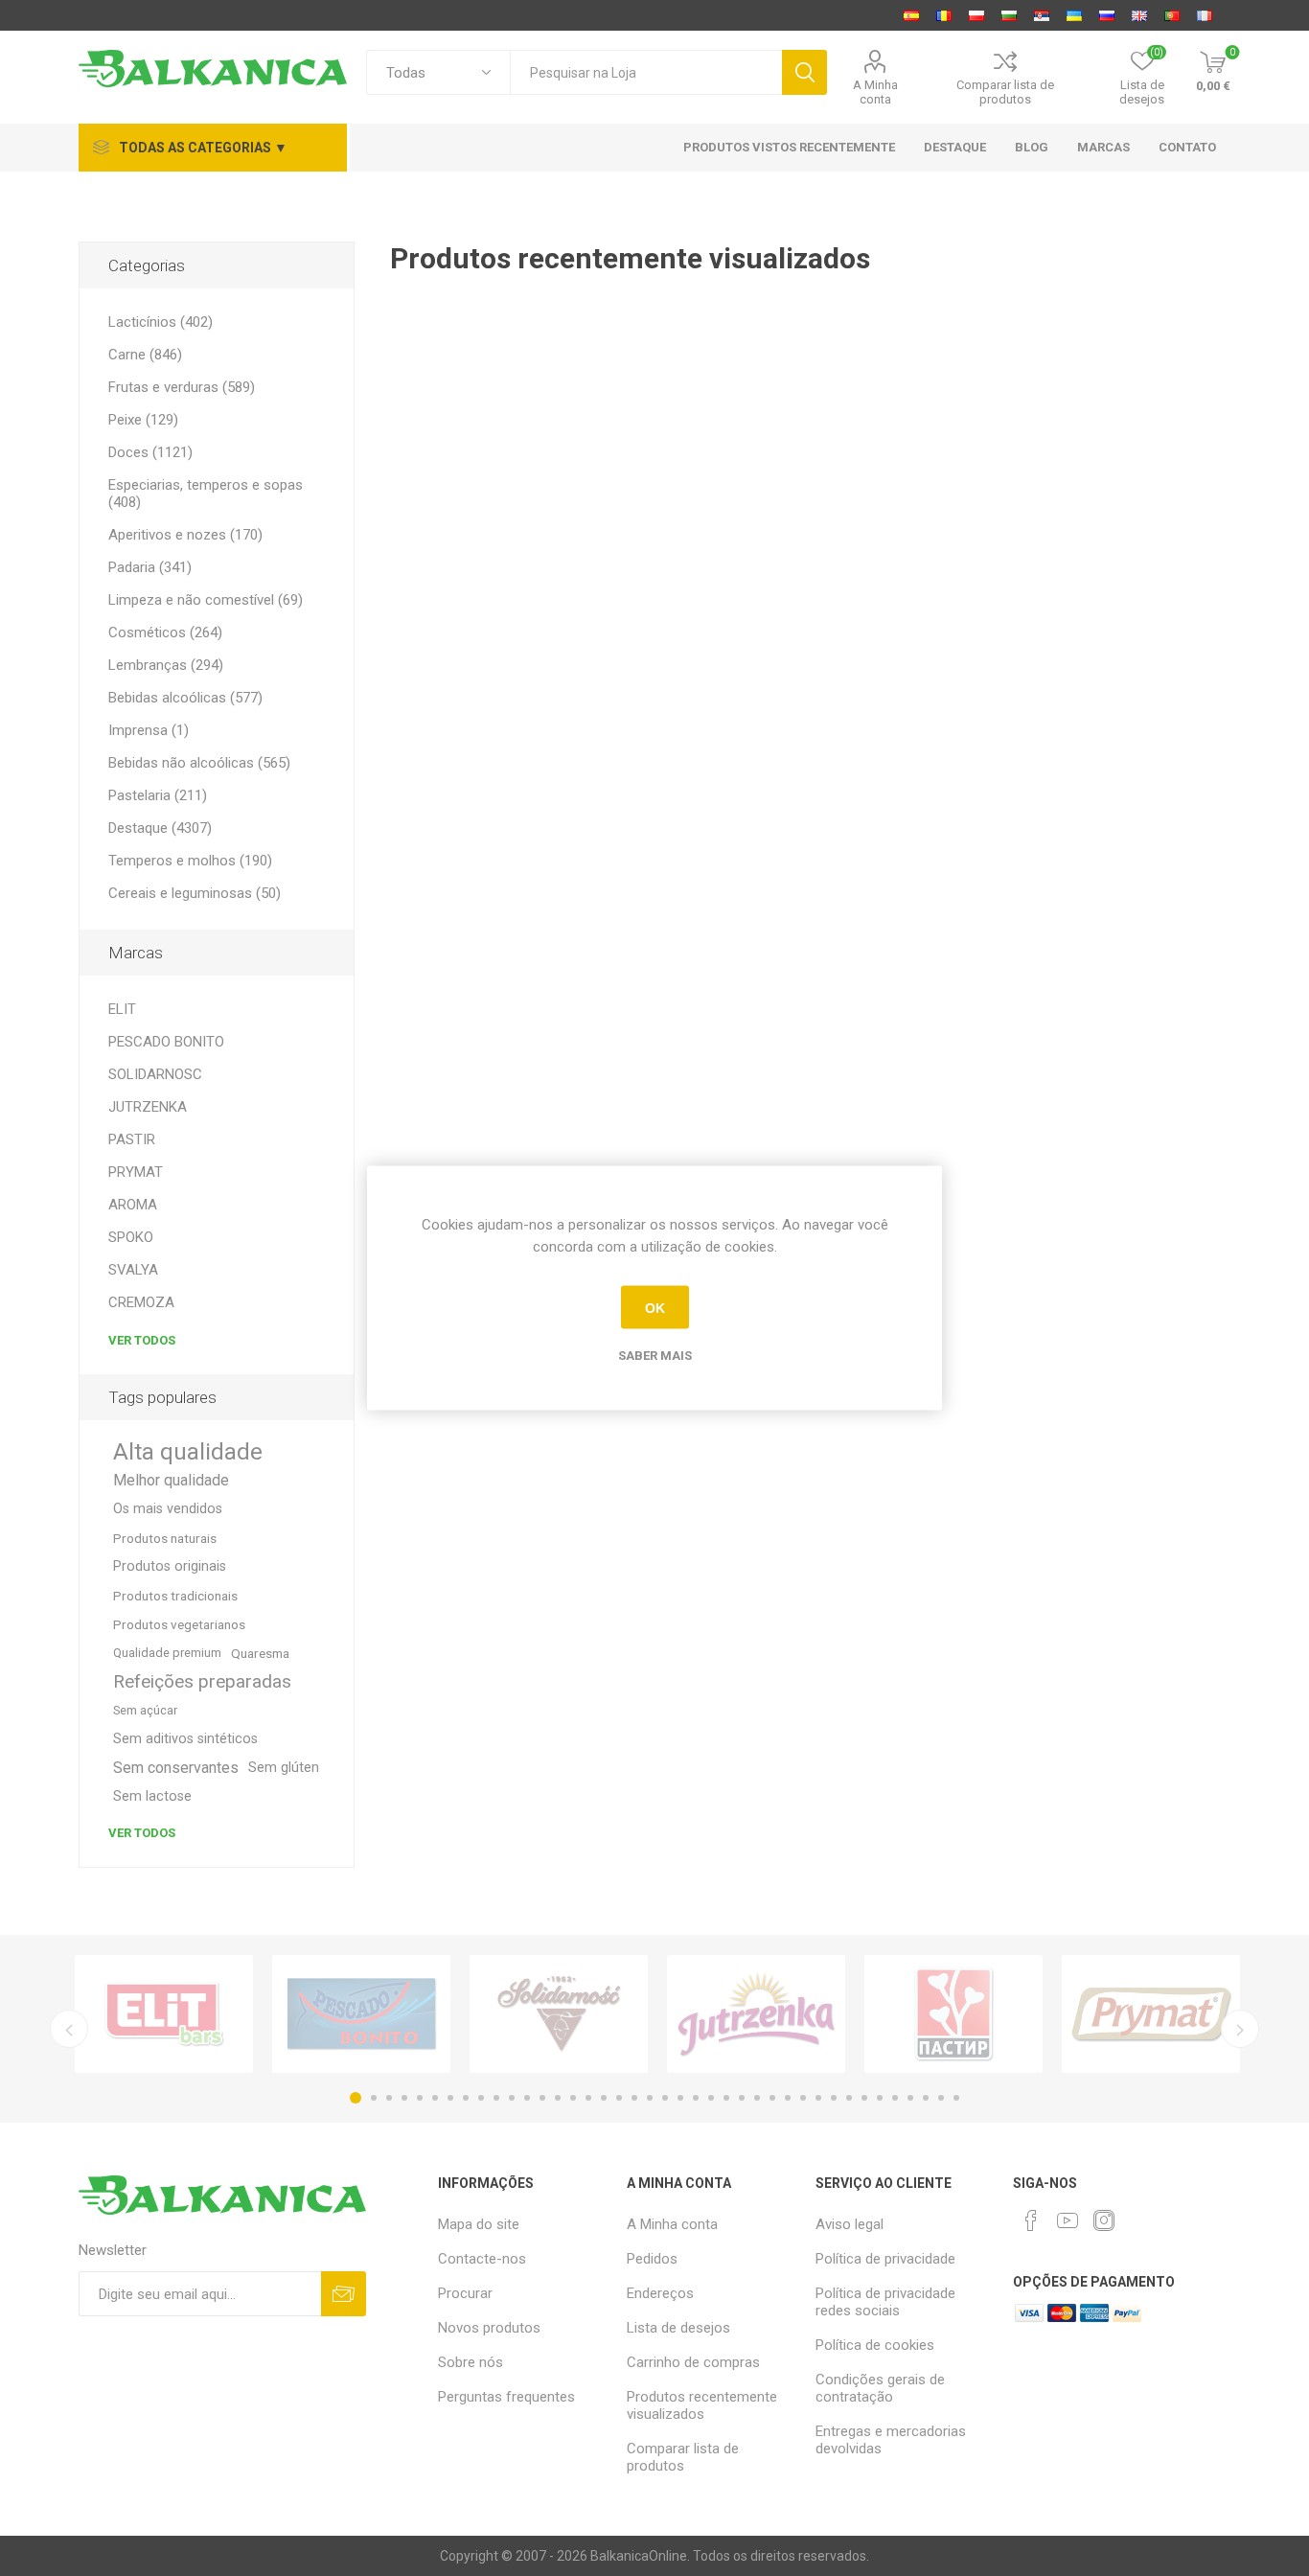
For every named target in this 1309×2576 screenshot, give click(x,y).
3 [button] (389, 2098)
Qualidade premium (167, 1653)
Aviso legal (850, 2224)
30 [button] (803, 2098)
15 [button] (573, 2098)
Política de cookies (875, 2345)
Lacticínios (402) (161, 322)
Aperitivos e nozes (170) (185, 535)
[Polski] (976, 15)
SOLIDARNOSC (155, 1074)
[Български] (1009, 15)
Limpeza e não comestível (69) (206, 600)
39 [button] (941, 2098)
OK (655, 1307)
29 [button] (788, 2098)
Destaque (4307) (160, 828)
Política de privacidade (885, 2259)
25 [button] (726, 2098)
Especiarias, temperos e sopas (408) (206, 494)
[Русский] (1107, 15)
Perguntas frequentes (506, 2397)
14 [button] (558, 2098)
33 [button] (849, 2098)
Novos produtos (489, 2328)
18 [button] (619, 2098)
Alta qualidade (188, 1452)
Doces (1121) (150, 452)
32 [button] (834, 2098)
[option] (164, 2014)
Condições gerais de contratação (880, 2388)
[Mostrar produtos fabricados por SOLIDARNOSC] (559, 2014)
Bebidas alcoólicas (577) (185, 698)
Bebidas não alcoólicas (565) (199, 763)
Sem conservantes (176, 1768)
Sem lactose (152, 1796)
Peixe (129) (143, 420)
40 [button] (956, 2098)
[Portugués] (1172, 15)
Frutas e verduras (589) (182, 387)
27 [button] (757, 2098)
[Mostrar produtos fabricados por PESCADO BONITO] (361, 2014)
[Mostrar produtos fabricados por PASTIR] (953, 2014)
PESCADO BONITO (166, 1042)
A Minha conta (875, 92)
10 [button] (496, 2098)
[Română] (944, 15)
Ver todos (142, 1340)
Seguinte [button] (1240, 2029)
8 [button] (466, 2098)
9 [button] (481, 2098)
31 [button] (818, 2098)
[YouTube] (1068, 2220)
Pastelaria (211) (158, 795)
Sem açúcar (145, 1710)
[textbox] (646, 72)
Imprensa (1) (149, 730)
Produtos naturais (165, 1538)
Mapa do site (479, 2224)
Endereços (660, 2293)
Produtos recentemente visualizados (702, 2405)
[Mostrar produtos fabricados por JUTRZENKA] (756, 2014)
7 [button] (450, 2098)
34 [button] (864, 2098)
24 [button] (711, 2098)
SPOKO (131, 1237)
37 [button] (910, 2098)
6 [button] (435, 2098)
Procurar (465, 2293)
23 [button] (696, 2098)
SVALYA (133, 1270)
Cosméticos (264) (165, 632)
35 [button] (880, 2098)
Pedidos (652, 2259)
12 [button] (527, 2098)
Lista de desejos (678, 2328)
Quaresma (260, 1653)
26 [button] (742, 2098)
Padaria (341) (150, 567)
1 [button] (356, 2098)
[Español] (911, 15)
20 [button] (650, 2098)
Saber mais (655, 1356)
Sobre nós (471, 2362)
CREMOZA (141, 1302)
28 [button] (772, 2098)
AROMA (133, 1205)
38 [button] (926, 2098)
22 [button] (680, 2098)
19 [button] (634, 2098)
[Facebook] (1031, 2220)
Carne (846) (145, 355)
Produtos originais (170, 1566)
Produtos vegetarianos (179, 1624)
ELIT (122, 1009)
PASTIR (132, 1139)
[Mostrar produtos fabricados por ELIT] (164, 2014)
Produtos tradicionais (175, 1596)
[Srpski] (1042, 15)
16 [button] (588, 2098)
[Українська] (1074, 15)
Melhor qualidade (171, 1480)
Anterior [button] (69, 2029)
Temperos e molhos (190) (190, 861)
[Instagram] (1104, 2220)
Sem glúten (284, 1768)
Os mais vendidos (168, 1509)
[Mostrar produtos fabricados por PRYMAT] (1151, 2014)
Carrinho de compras (693, 2362)
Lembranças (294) (166, 665)
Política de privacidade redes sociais (885, 2302)
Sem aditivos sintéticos (185, 1739)
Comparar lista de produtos (1005, 92)
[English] (1139, 15)
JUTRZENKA (148, 1107)
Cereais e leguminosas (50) (195, 893)
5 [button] (420, 2098)
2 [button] (374, 2098)
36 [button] (895, 2098)
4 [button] (404, 2098)
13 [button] (542, 2098)
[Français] (1205, 15)
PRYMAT (136, 1172)
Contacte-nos (482, 2259)
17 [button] (604, 2098)
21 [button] (665, 2098)
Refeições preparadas (202, 1681)
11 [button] (512, 2098)
